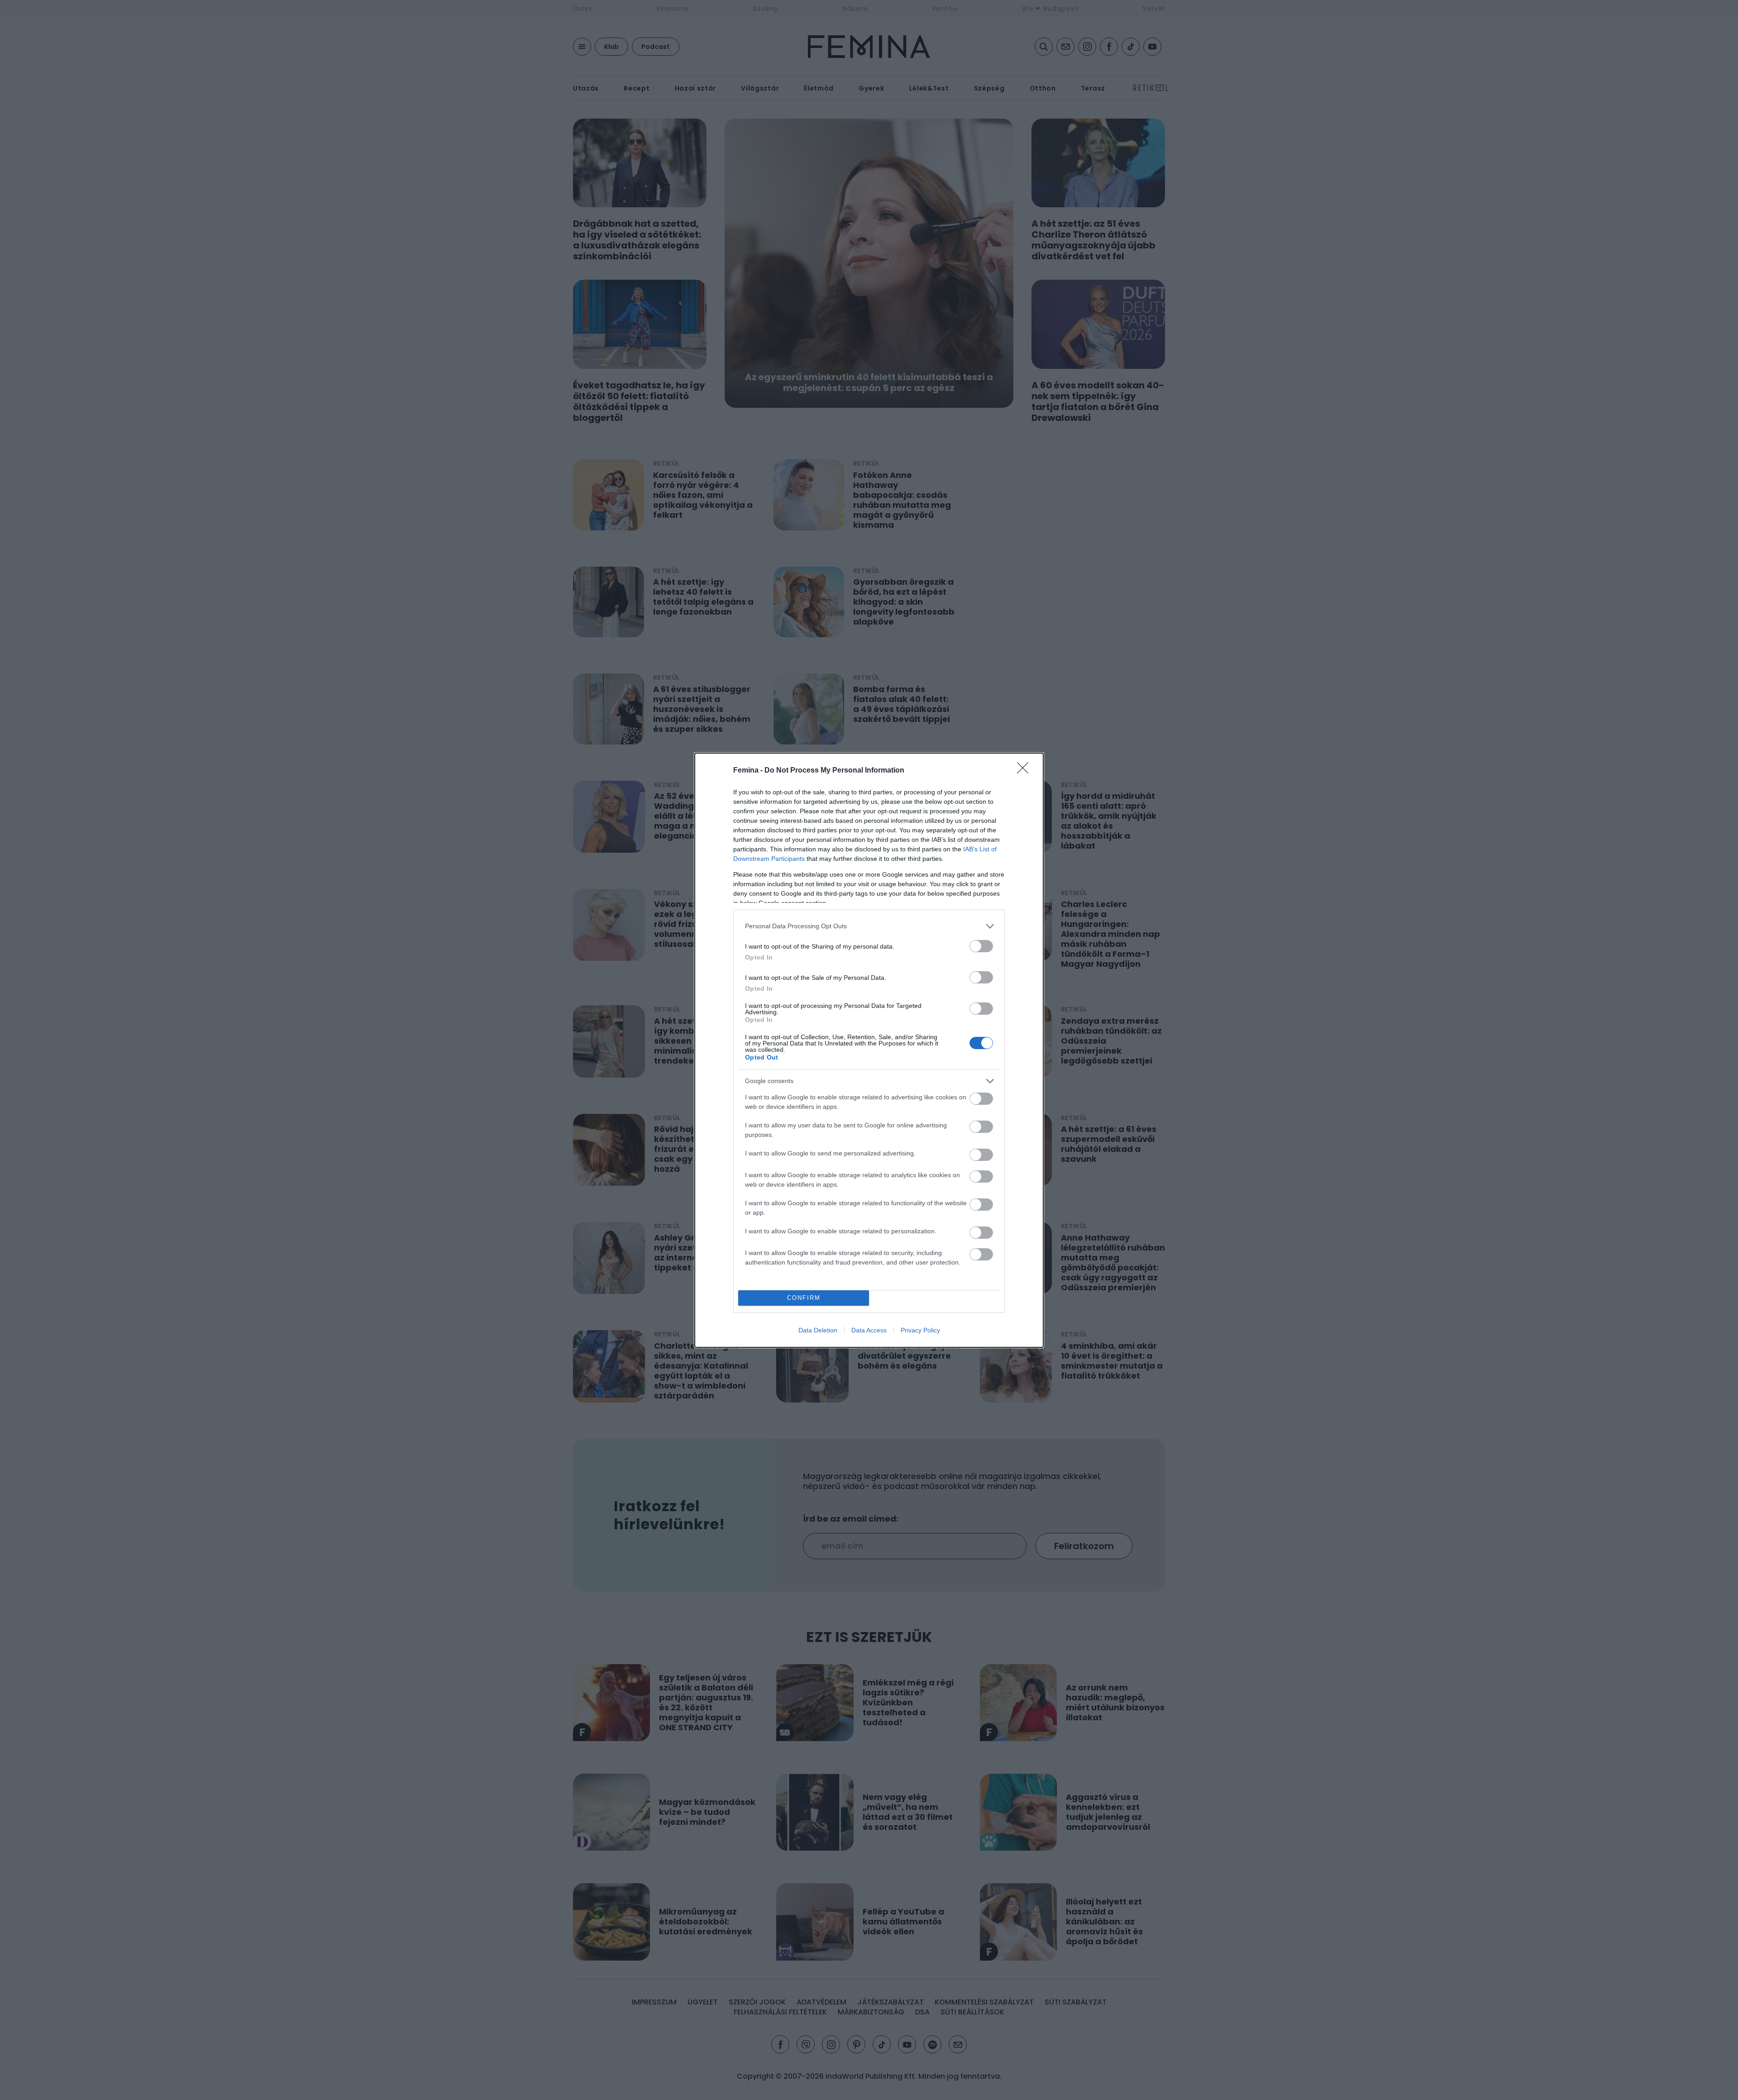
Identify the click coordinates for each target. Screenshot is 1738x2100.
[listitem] (869, 926)
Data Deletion (818, 1330)
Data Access (869, 1330)
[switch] (981, 946)
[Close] (1026, 771)
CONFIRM (804, 1298)
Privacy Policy (920, 1330)
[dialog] (869, 1050)
